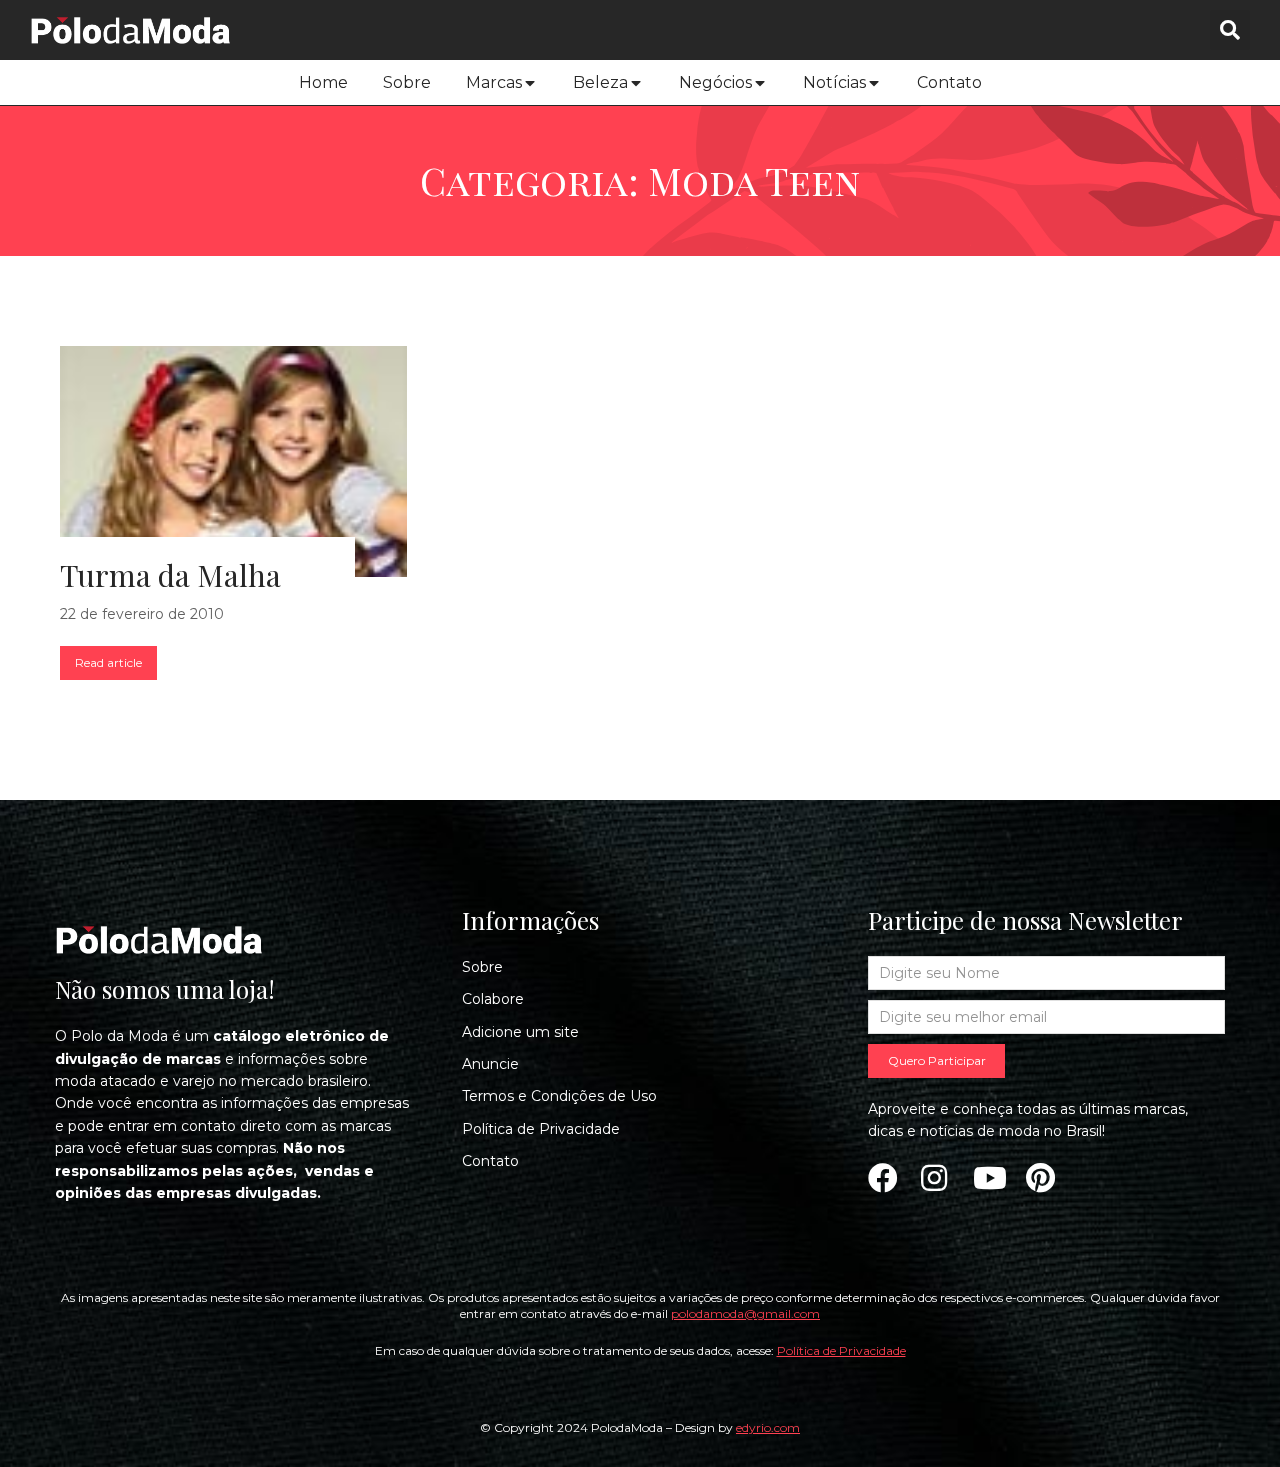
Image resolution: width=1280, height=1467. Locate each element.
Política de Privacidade (841, 1350)
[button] (1230, 30)
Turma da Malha (170, 575)
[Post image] (233, 461)
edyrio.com (768, 1427)
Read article (108, 662)
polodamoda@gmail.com (745, 1313)
